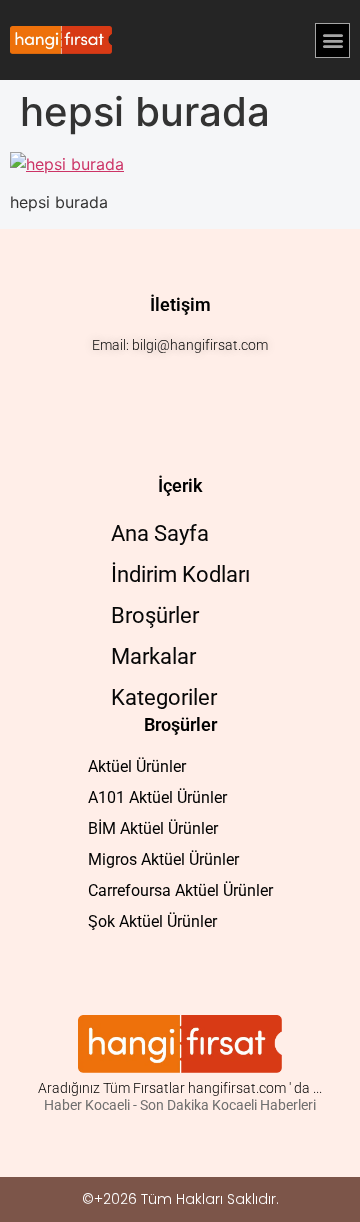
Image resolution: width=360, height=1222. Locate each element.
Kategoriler (164, 697)
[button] (332, 40)
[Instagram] (145, 385)
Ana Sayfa (160, 533)
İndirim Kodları (180, 574)
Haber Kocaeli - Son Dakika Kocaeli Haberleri (180, 1105)
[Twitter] (215, 385)
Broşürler (155, 615)
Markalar (153, 656)
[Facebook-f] (180, 385)
